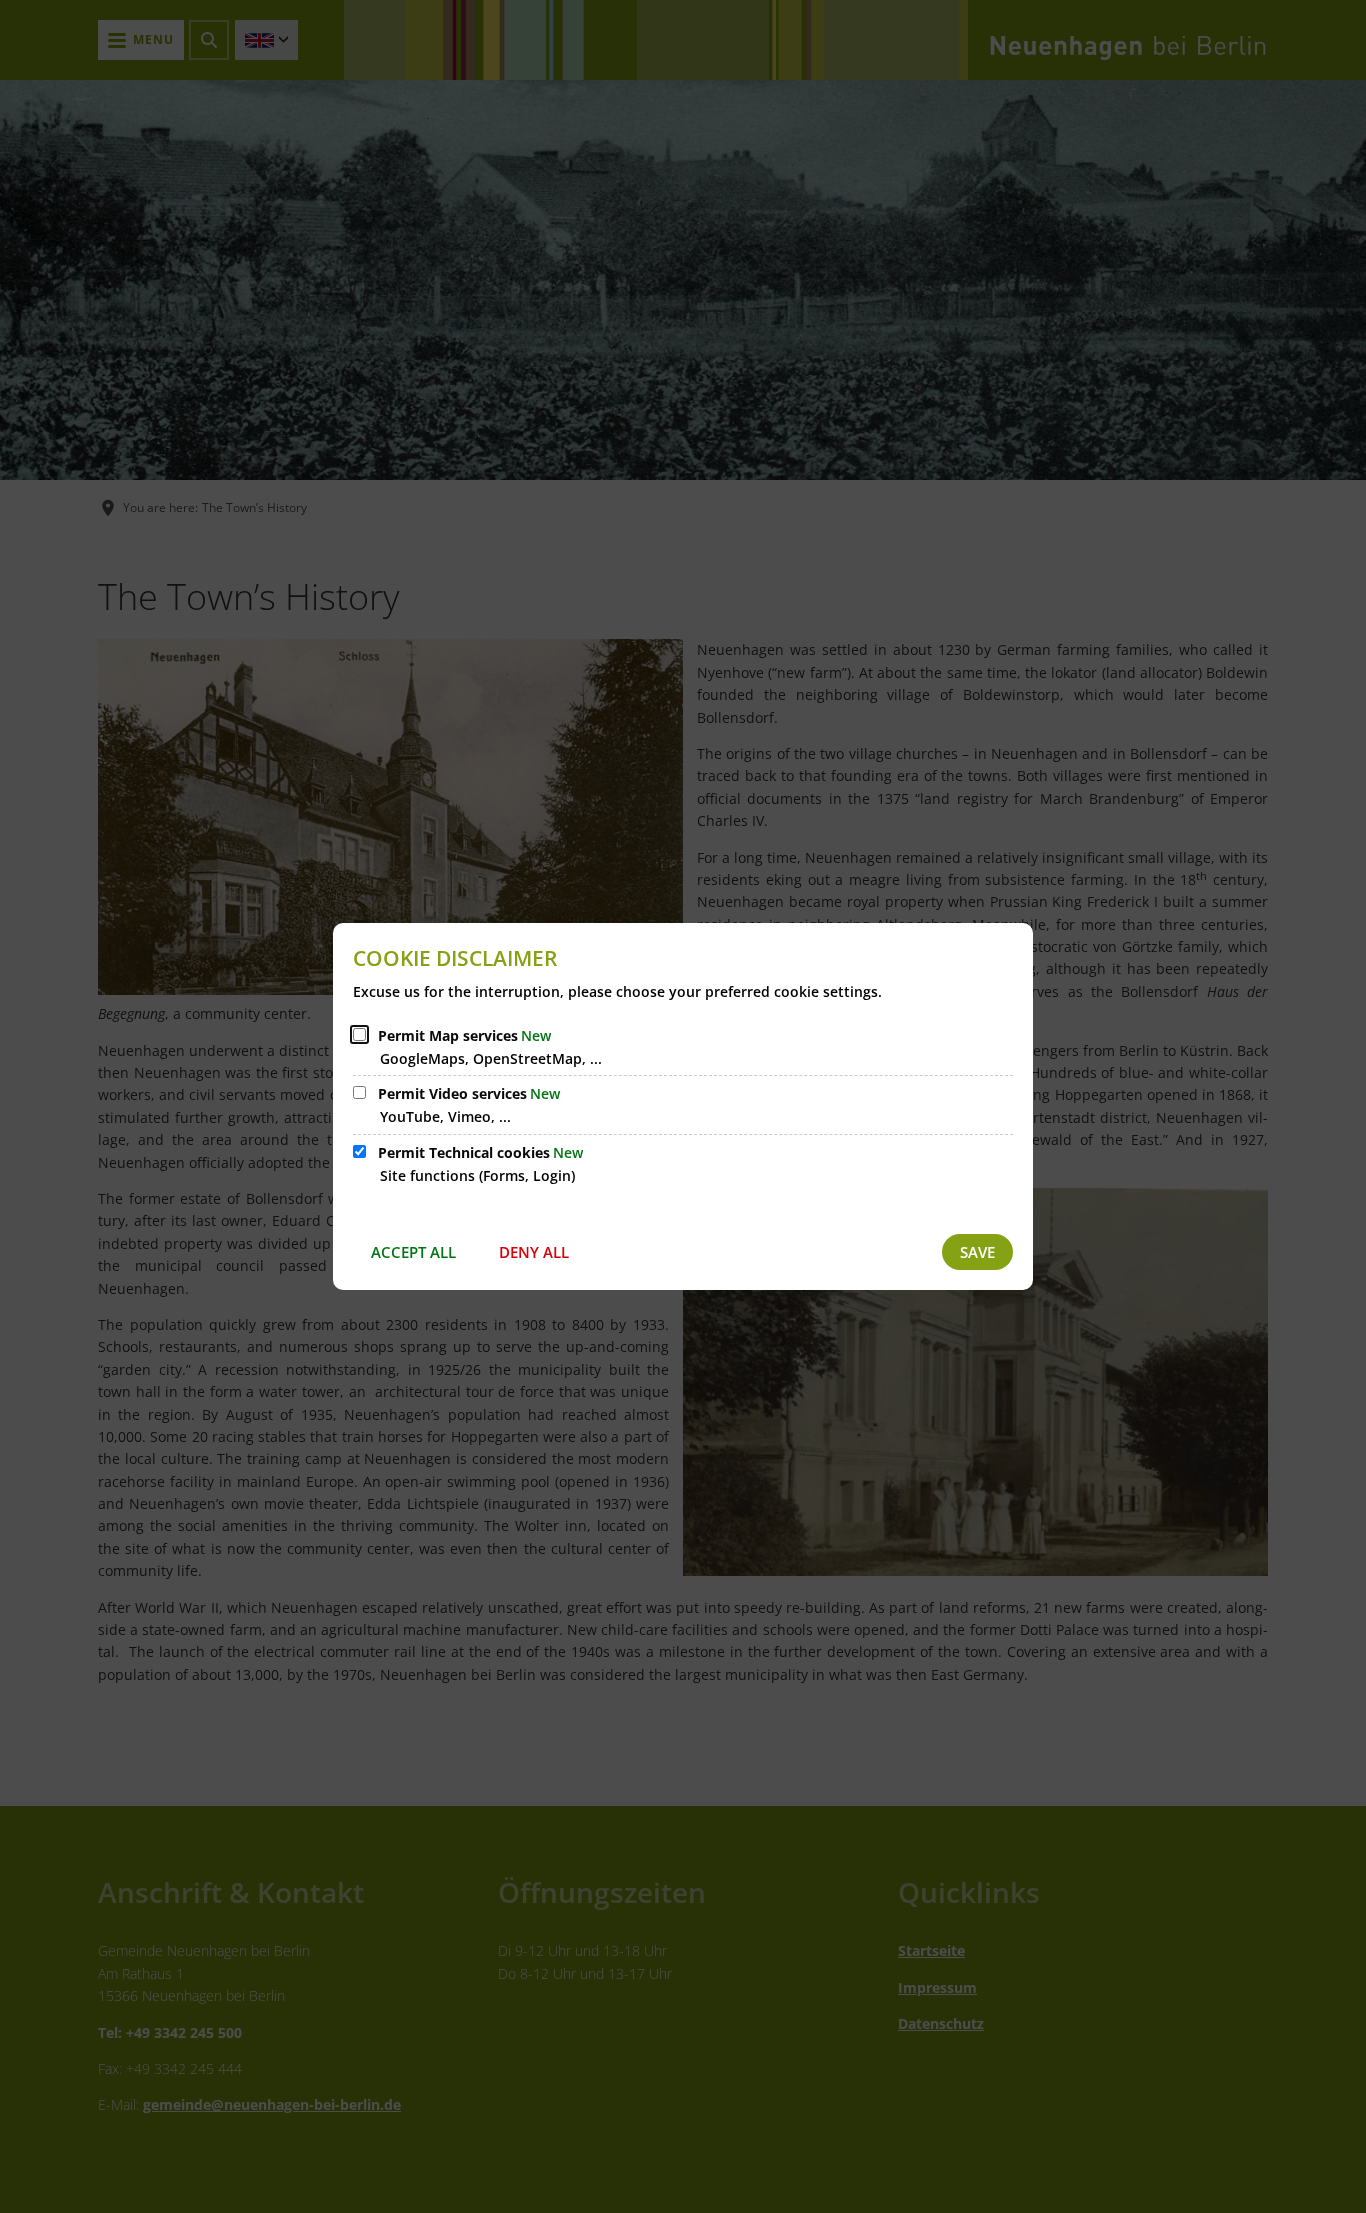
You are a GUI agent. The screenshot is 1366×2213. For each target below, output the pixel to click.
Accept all (413, 1252)
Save (977, 1252)
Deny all (534, 1252)
